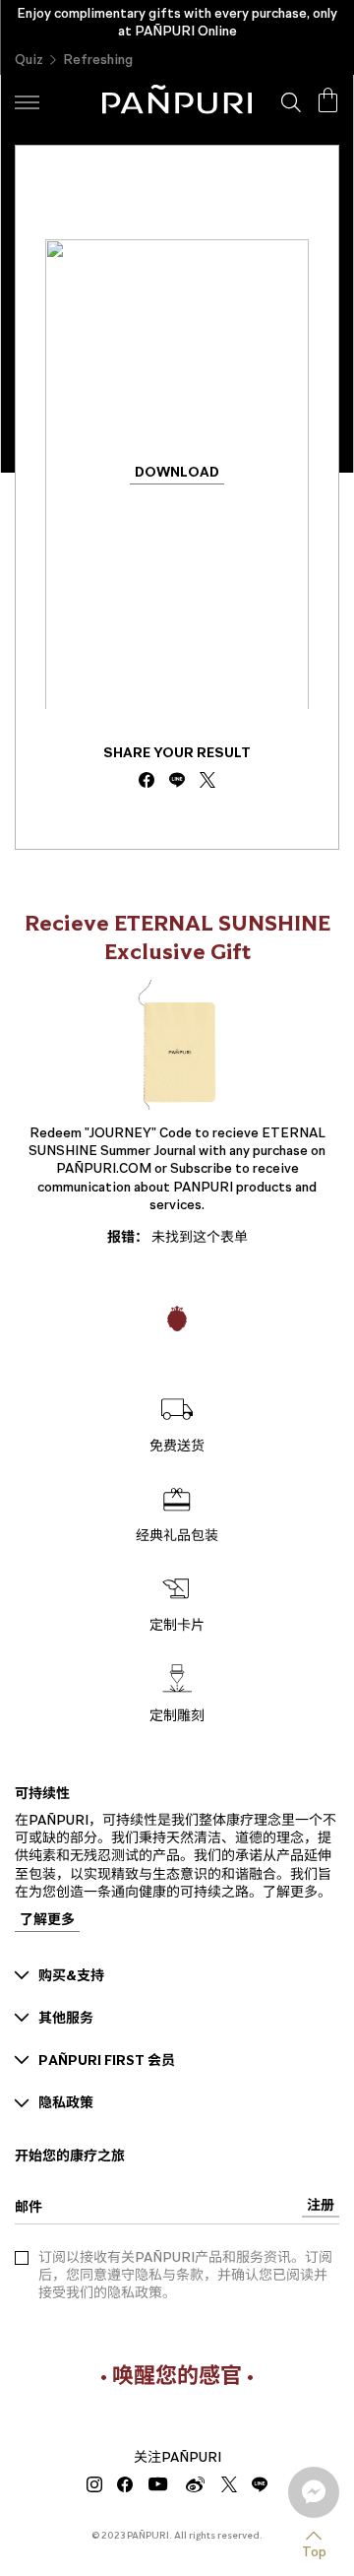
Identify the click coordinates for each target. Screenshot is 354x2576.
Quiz (29, 60)
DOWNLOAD (177, 474)
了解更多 (47, 1922)
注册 (321, 2206)
